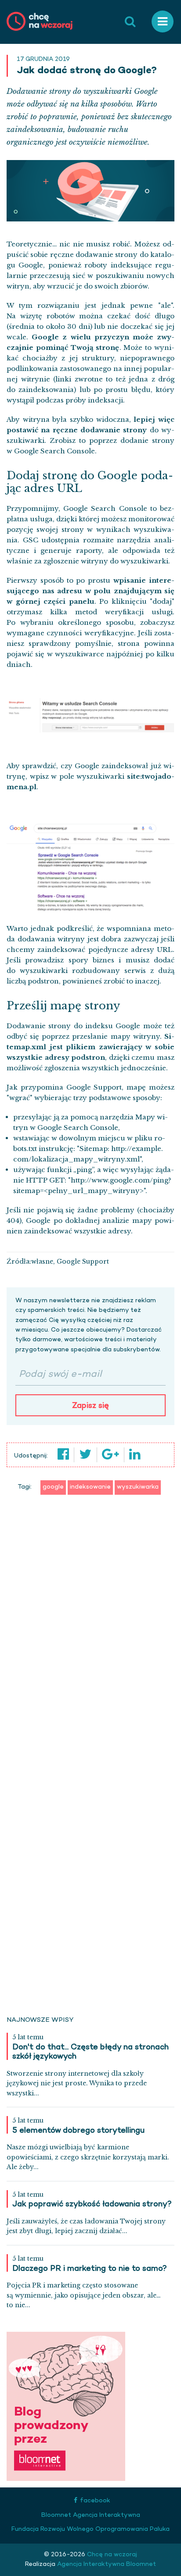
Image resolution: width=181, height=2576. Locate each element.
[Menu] (163, 22)
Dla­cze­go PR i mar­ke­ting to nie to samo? (90, 2269)
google (53, 1487)
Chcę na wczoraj (111, 2555)
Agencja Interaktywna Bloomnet (106, 2564)
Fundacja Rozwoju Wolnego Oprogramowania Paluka (90, 2529)
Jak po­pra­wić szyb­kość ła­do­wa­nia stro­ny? (92, 2205)
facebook (95, 2501)
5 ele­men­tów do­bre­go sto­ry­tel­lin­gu (78, 2131)
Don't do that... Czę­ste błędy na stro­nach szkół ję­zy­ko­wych (90, 2052)
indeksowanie (90, 1487)
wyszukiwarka (138, 1487)
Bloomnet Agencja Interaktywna (91, 2515)
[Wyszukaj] (130, 22)
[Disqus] (90, 1634)
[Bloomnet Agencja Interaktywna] (66, 2407)
